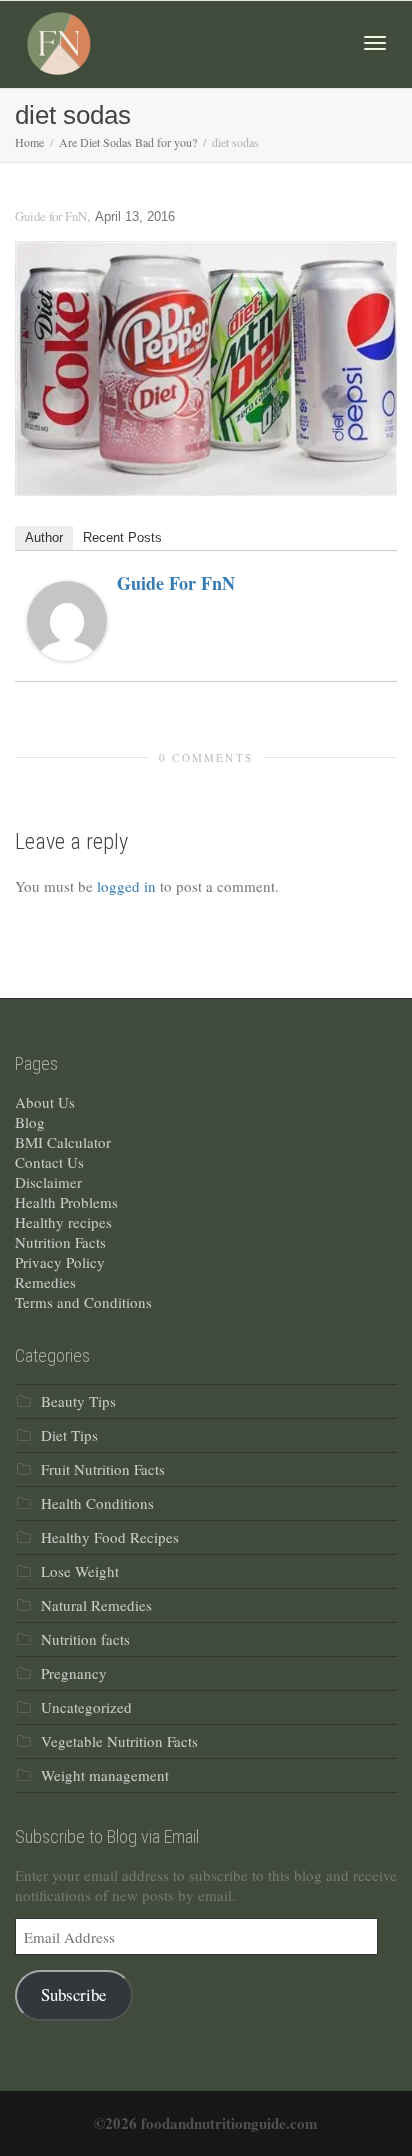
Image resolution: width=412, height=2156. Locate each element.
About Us (45, 1102)
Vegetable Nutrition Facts (119, 1741)
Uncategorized (86, 1707)
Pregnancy (74, 1673)
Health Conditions (97, 1503)
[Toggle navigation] (375, 43)
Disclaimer (48, 1182)
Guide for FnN (176, 583)
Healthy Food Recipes (110, 1537)
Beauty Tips (78, 1401)
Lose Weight (80, 1571)
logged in (126, 886)
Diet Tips (69, 1435)
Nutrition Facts (60, 1242)
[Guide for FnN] (67, 618)
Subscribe (73, 1994)
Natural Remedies (96, 1605)
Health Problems (66, 1202)
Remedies (45, 1282)
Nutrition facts (85, 1639)
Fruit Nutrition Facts (103, 1469)
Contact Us (49, 1162)
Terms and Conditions (83, 1302)
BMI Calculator (63, 1142)
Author (44, 537)
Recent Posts (122, 537)
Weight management (105, 1775)
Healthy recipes (63, 1222)
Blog (30, 1122)
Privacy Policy (60, 1262)
